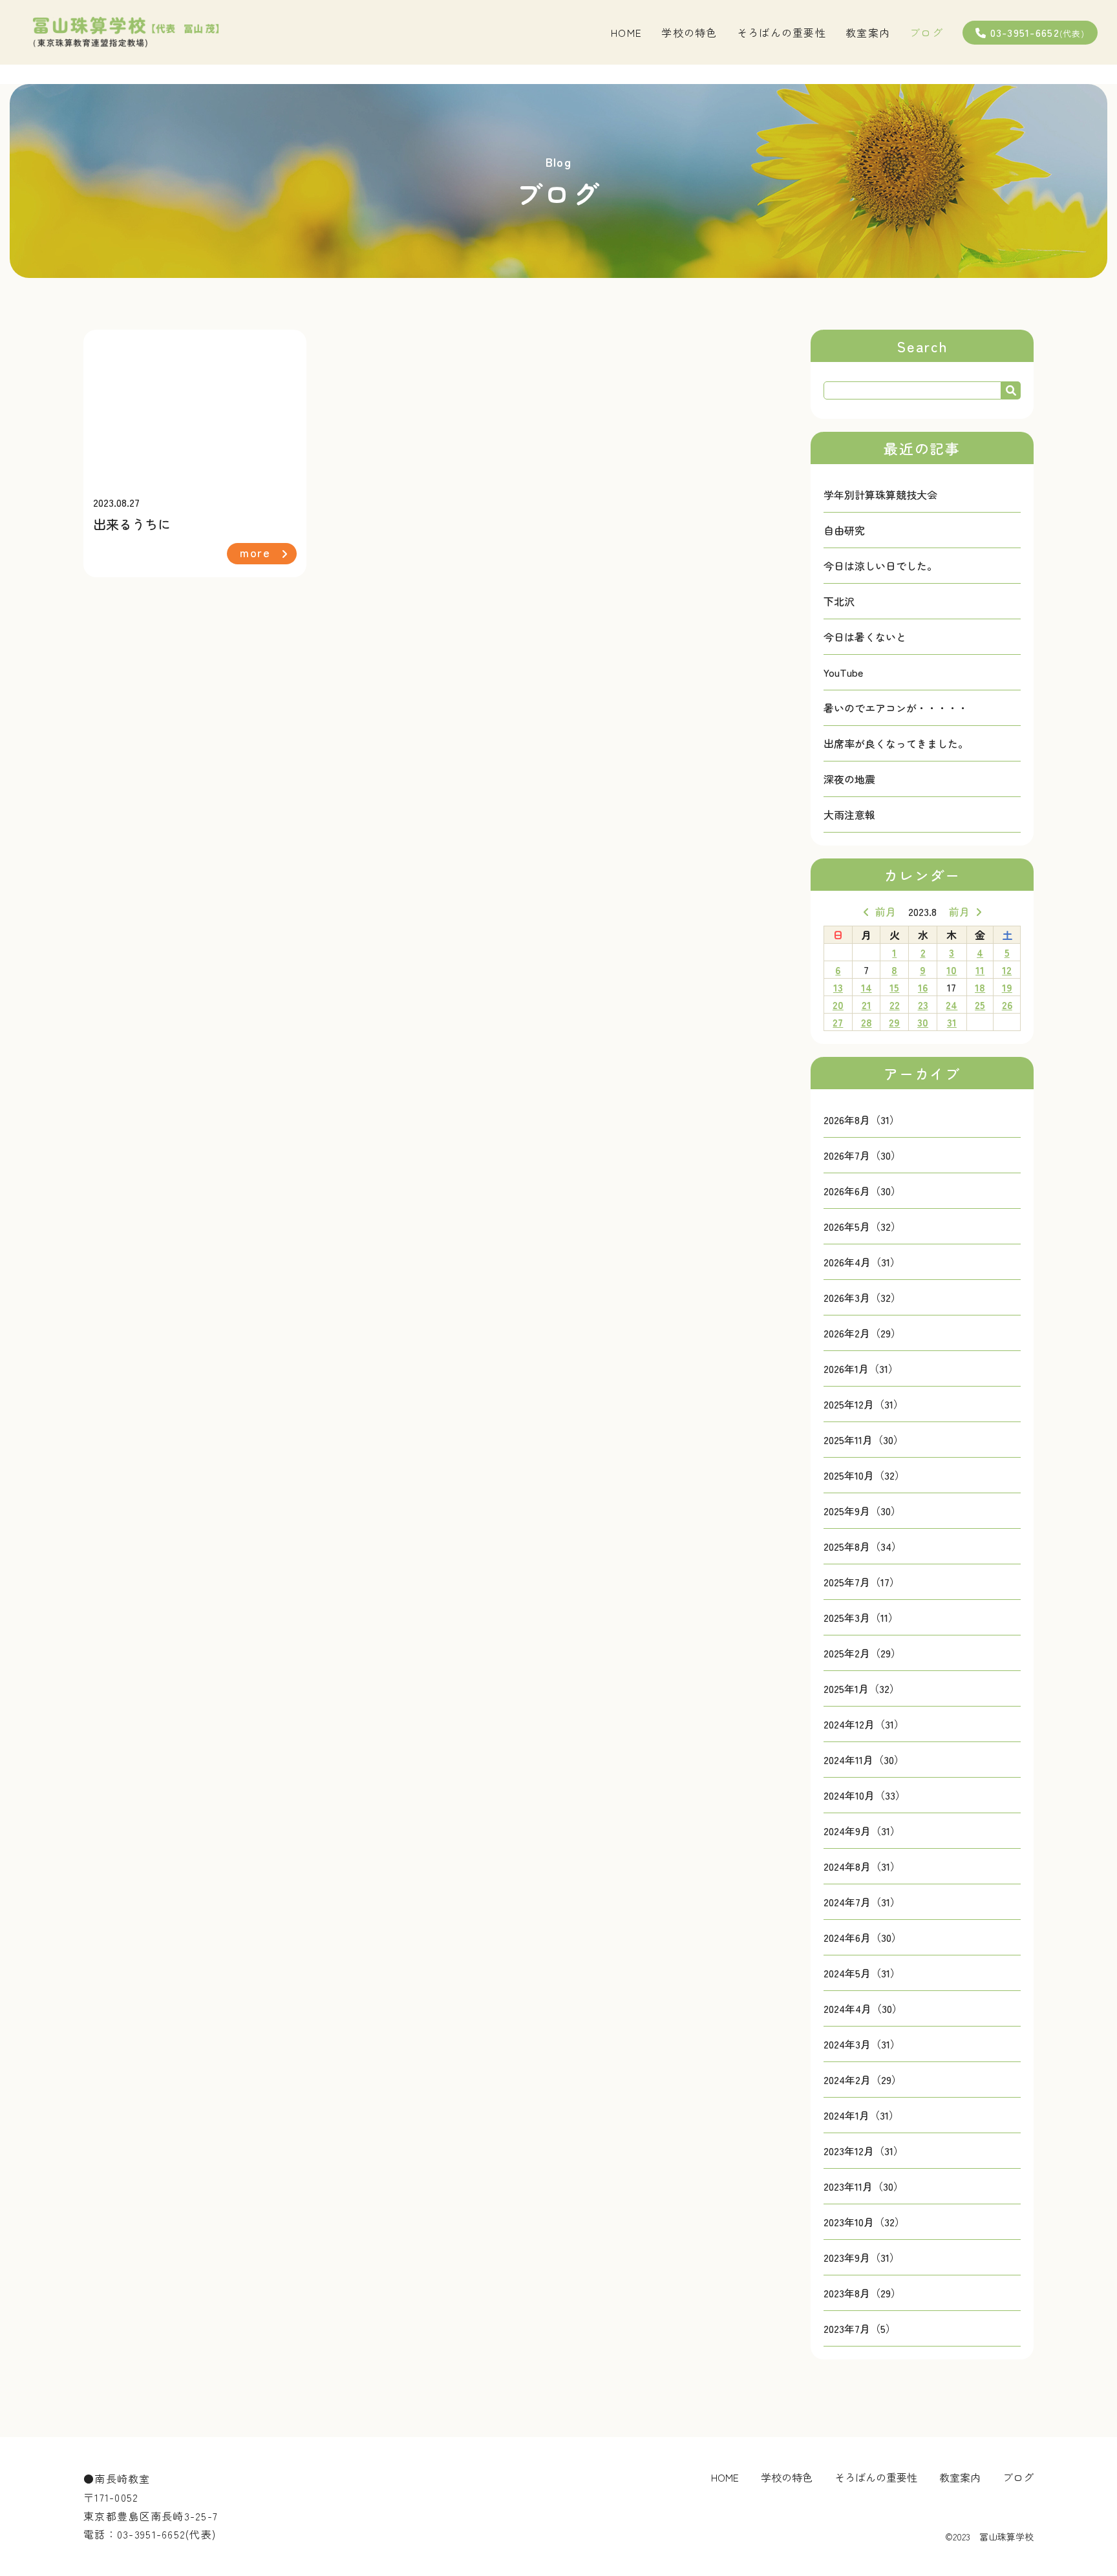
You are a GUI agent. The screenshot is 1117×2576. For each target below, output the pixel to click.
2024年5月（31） (862, 1973)
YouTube (843, 672)
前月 (886, 911)
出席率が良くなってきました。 (896, 743)
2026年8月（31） (862, 1120)
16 (923, 987)
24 (952, 1005)
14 (867, 987)
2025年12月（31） (864, 1404)
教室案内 (868, 32)
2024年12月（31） (864, 1724)
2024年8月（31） (862, 1866)
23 (923, 1005)
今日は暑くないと (865, 637)
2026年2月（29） (862, 1333)
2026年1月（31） (861, 1368)
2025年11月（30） (864, 1440)
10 (952, 970)
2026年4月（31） (862, 1262)
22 (895, 1005)
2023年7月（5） (860, 2328)
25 (980, 1005)
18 (980, 987)
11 (980, 970)
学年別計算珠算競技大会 (880, 495)
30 (923, 1022)
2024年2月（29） (863, 2080)
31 (952, 1022)
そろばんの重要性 (782, 32)
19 (1007, 987)
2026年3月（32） (862, 1297)
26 (1007, 1005)
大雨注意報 (849, 814)
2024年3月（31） (862, 2044)
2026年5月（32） (862, 1226)
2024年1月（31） (861, 2115)
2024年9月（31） (862, 1831)
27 (838, 1022)
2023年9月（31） (862, 2257)
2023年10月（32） (864, 2222)
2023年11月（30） (864, 2186)
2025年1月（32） (862, 1688)
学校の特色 (689, 32)
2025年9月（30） (862, 1511)
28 (867, 1022)
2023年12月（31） (864, 2151)
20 (838, 1005)
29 (894, 1022)
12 (1007, 970)
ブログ (926, 32)
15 (894, 987)
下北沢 (839, 601)
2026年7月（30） (862, 1155)
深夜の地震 (849, 779)
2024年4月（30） (863, 2008)
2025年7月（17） (862, 1582)
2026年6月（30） (862, 1191)
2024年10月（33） (865, 1795)
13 (838, 987)
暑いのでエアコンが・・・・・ (896, 708)
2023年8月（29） (862, 2293)
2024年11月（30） (864, 1760)
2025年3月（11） (861, 1617)
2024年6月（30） (863, 1937)
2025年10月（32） (864, 1475)
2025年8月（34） (863, 1546)
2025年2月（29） (862, 1653)
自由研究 (844, 530)
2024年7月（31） (862, 1902)
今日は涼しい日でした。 (880, 566)
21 (867, 1005)
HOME (626, 32)
